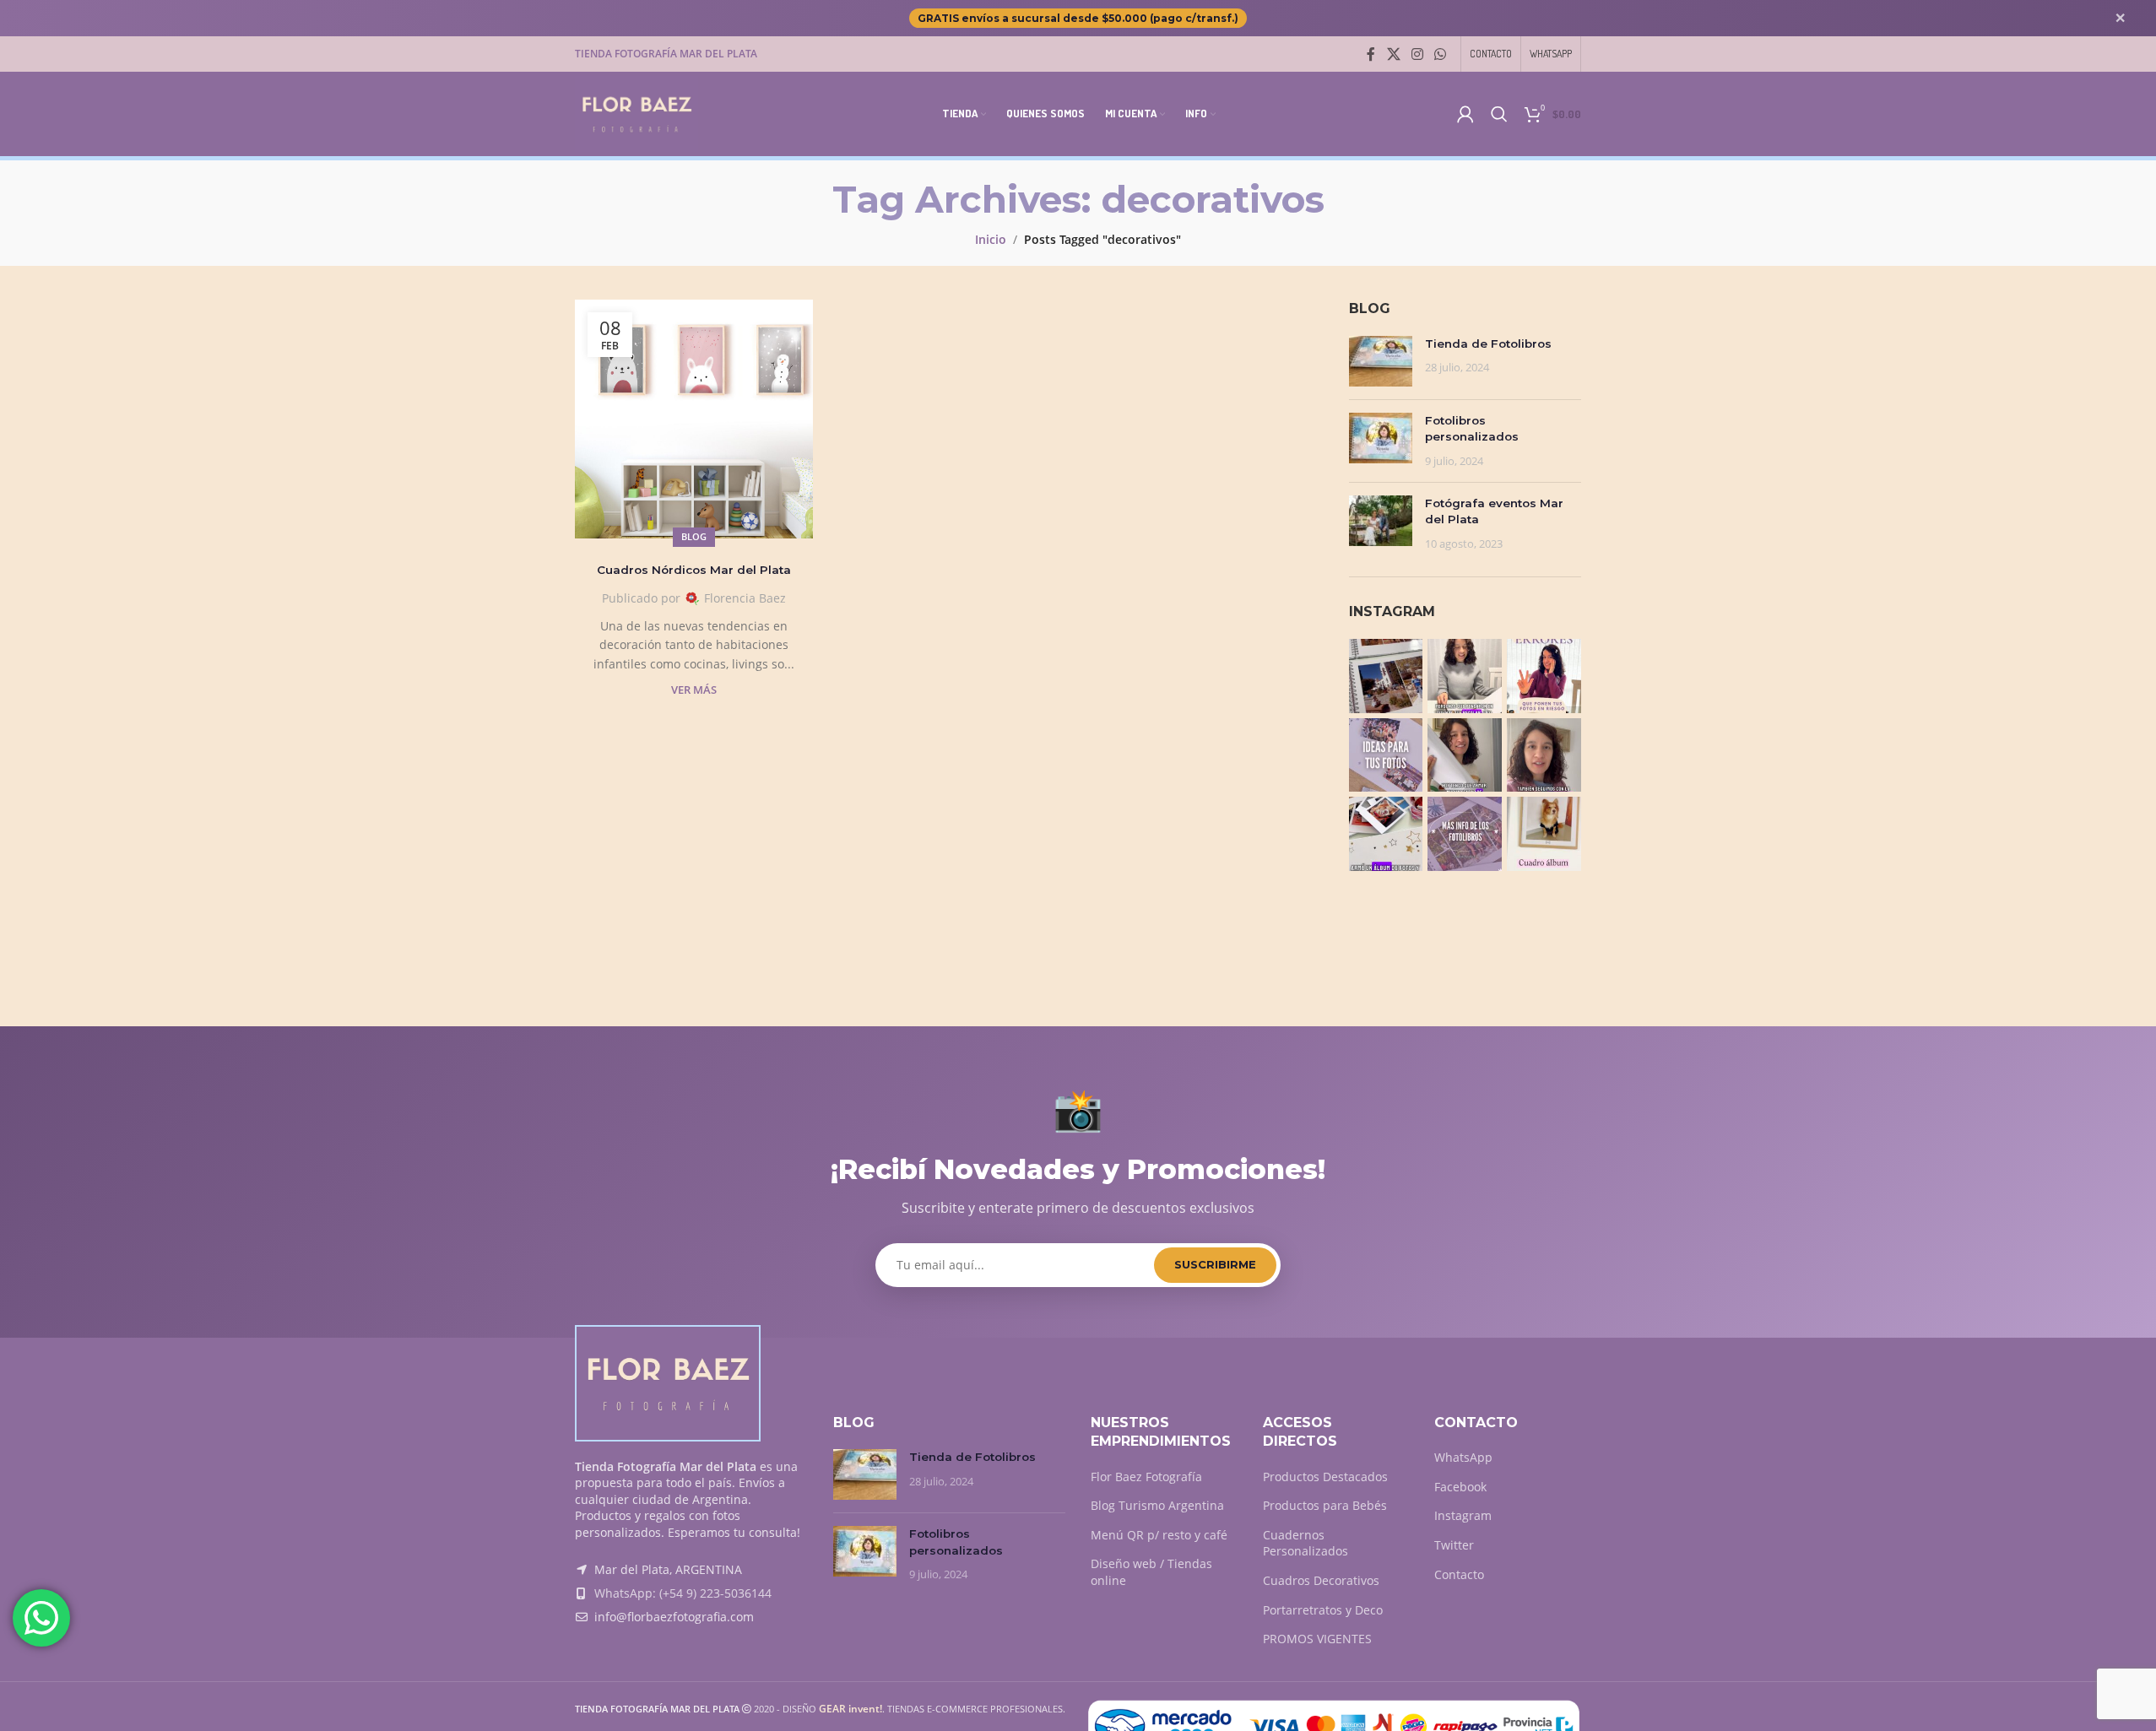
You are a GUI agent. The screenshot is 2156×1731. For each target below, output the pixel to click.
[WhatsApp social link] (1441, 54)
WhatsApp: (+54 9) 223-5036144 (683, 1593)
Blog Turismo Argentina (1157, 1505)
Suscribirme (1215, 1264)
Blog (694, 536)
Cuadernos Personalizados (1306, 1543)
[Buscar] (1499, 114)
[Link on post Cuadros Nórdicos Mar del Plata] (694, 419)
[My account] (1465, 114)
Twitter (1454, 1545)
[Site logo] (637, 113)
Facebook (1460, 1487)
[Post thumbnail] (1381, 361)
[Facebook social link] (1371, 54)
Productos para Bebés (1325, 1505)
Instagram (1463, 1515)
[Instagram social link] (1417, 54)
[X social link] (1393, 54)
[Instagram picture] (1386, 676)
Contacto (1459, 1574)
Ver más (694, 690)
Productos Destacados (1325, 1477)
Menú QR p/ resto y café (1159, 1535)
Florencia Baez (745, 598)
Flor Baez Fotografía (1146, 1477)
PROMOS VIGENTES (1317, 1639)
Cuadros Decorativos (1321, 1580)
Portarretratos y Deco (1323, 1610)
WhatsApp (1463, 1457)
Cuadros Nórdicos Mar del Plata (694, 570)
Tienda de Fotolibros (1488, 343)
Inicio (991, 239)
